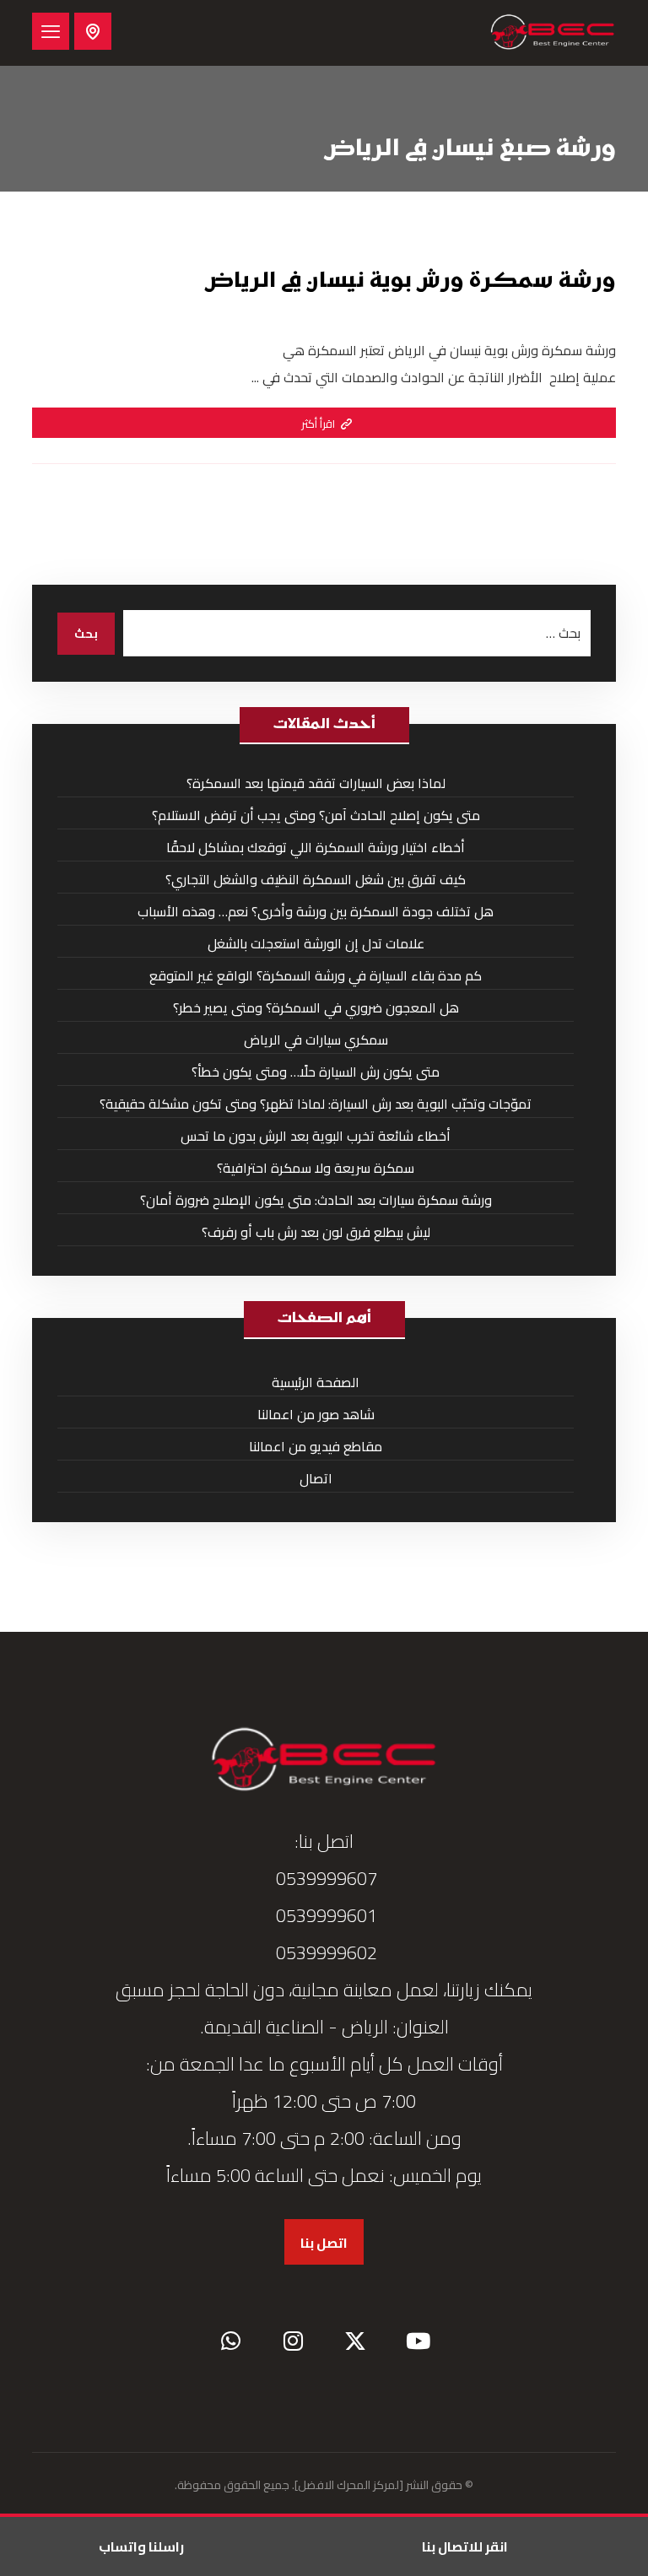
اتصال (316, 1478)
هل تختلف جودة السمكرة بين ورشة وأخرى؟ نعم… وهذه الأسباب (316, 911)
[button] (51, 31)
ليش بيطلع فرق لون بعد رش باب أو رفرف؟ (316, 1232)
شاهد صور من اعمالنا (316, 1414)
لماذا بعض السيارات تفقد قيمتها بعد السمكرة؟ (316, 783)
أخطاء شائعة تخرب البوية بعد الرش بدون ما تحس (316, 1136)
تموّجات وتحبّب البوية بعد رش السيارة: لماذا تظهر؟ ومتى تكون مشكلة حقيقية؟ (316, 1104)
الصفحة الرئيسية (316, 1382)
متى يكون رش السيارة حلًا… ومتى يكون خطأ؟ (316, 1072)
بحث (86, 634)
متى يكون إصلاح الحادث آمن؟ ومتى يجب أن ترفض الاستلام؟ (316, 815)
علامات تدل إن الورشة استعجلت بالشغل (316, 943)
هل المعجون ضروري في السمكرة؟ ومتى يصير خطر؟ (316, 1007)
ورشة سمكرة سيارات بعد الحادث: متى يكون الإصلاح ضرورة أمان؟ (316, 1200)
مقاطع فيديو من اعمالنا (316, 1446)
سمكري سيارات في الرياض (316, 1040)
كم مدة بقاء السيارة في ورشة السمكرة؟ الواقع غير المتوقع (316, 975)
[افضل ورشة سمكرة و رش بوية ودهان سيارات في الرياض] (553, 33)
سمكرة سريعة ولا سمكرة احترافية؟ (316, 1168)
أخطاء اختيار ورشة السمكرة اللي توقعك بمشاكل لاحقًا (316, 847)
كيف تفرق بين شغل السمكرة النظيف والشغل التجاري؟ (316, 879)
